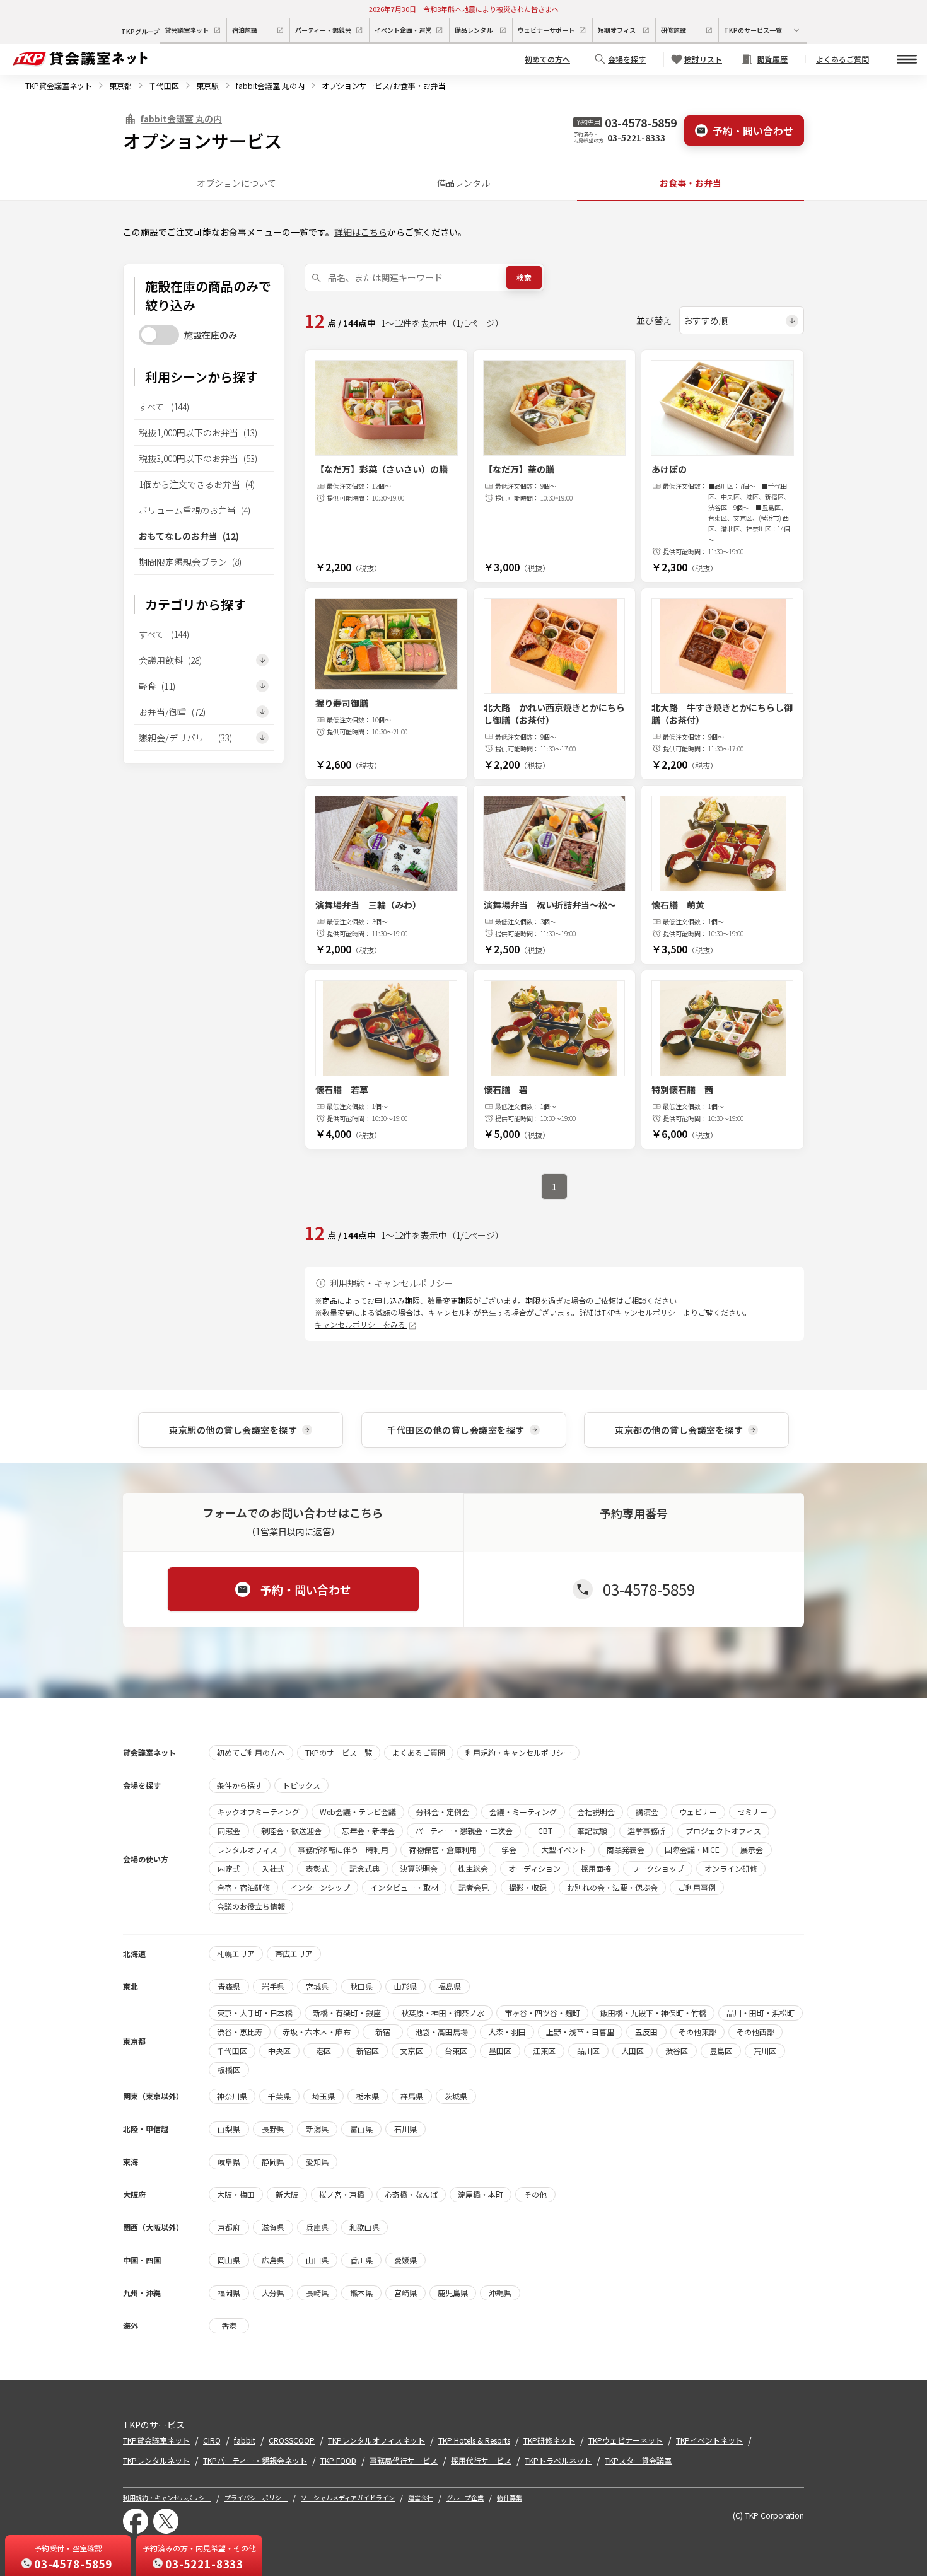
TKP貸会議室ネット (59, 85)
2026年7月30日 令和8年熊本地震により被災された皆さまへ (464, 9)
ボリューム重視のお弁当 (195, 510)
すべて (164, 407)
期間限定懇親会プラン (190, 562)
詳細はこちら (361, 232)
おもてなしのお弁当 (189, 536)
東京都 (120, 85)
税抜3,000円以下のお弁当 (198, 458)
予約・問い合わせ (753, 131)
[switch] (159, 335)
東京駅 (207, 85)
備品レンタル (463, 183)
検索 (524, 277)
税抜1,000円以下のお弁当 (198, 432)
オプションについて (236, 183)
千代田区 (164, 85)
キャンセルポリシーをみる (361, 1324)
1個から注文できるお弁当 (197, 484)
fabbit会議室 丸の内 (270, 85)
